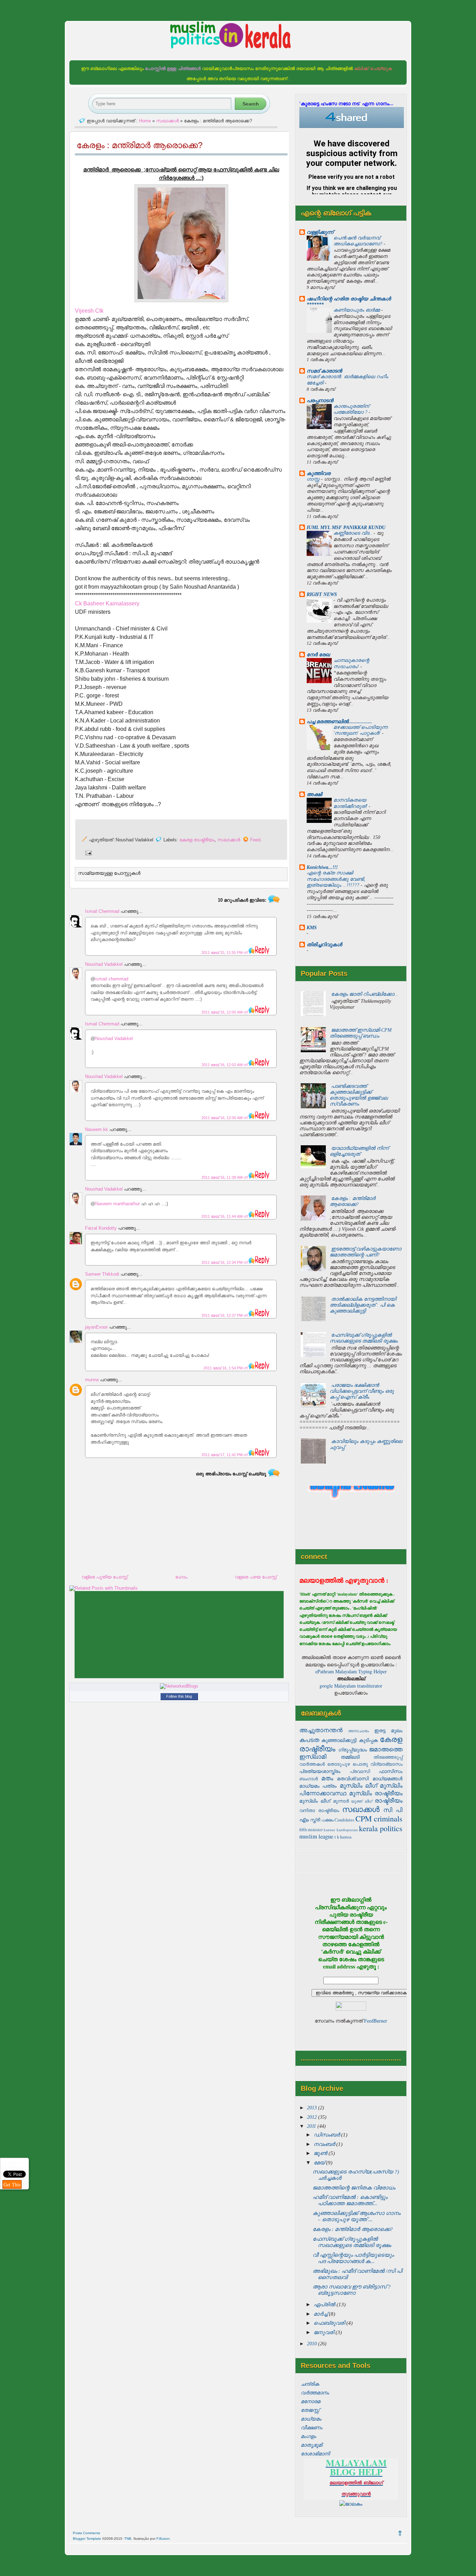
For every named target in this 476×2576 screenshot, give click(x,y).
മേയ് (320, 2163)
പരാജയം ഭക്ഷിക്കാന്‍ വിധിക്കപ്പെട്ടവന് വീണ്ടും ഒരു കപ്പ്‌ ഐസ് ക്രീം (362, 1391)
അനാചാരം (359, 1731)
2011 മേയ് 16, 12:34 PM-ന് (225, 1262)
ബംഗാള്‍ (309, 1779)
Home (145, 121)
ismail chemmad (112, 979)
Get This (12, 2184)
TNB (128, 2539)
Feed (255, 840)
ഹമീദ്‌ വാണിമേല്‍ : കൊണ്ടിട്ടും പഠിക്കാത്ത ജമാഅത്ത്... (350, 2200)
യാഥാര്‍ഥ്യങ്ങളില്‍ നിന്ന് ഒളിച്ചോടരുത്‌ (359, 1151)
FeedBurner (376, 2021)
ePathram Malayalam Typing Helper (351, 1671)
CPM (364, 1818)
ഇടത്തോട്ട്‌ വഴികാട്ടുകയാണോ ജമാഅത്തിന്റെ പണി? (365, 1252)
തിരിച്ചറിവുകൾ (324, 945)
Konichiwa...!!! (322, 867)
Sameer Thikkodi (102, 1274)
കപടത (309, 1740)
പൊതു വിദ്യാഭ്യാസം (378, 1764)
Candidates (344, 1820)
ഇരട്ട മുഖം (388, 1730)
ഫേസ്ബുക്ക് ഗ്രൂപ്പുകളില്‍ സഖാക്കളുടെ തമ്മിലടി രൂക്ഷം (364, 1338)
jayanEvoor (96, 1327)
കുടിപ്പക (368, 1740)
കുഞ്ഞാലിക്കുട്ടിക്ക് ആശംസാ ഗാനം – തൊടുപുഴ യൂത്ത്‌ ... (356, 2216)
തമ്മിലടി (350, 1757)
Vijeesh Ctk (89, 311)
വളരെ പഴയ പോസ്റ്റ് (256, 1577)
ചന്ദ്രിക (310, 2384)
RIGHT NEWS (322, 594)
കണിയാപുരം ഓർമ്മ (357, 310)
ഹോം (181, 1577)
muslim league (316, 1836)
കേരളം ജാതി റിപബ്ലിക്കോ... (365, 994)
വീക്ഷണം (312, 2428)
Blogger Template (87, 2539)
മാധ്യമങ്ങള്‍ (387, 1778)
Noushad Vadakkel (104, 964)
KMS (312, 927)
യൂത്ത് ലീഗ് (362, 1801)
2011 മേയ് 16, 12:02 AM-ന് (225, 1065)
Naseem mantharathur (117, 1204)
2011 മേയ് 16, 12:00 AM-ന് (225, 1012)
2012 (313, 2117)
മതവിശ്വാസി (353, 1778)
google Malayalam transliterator (351, 1686)
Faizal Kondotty (101, 1228)
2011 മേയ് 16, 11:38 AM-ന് (225, 1177)
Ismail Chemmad (102, 911)
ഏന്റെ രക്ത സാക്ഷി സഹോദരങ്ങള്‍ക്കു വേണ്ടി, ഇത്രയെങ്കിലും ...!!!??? (336, 879)
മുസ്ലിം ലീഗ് (358, 1785)
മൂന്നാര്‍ (341, 1801)
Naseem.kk (97, 1129)
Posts (77, 2533)
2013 (313, 2108)
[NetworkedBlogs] (179, 1686)
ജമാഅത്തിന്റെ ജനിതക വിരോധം (354, 2188)
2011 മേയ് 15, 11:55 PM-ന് (225, 953)
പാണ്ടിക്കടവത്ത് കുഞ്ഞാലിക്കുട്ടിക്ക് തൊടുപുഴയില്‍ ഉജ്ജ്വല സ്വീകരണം (359, 1095)
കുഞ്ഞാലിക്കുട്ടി (339, 1740)
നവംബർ (325, 2144)
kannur (329, 1830)
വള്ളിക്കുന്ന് (320, 232)
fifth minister (311, 1830)
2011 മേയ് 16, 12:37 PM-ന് (225, 1315)
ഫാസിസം (391, 1771)
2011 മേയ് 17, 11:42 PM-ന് (225, 1455)
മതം (327, 1778)
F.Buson (163, 2539)
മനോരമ (310, 2401)
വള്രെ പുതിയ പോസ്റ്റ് (105, 1577)
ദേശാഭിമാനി (315, 2454)
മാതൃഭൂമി (312, 2445)
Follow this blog (179, 1696)
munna (92, 1380)
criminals (388, 1818)
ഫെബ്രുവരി (330, 2323)
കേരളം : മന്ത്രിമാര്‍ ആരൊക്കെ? (352, 1201)
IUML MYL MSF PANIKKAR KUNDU (346, 527)
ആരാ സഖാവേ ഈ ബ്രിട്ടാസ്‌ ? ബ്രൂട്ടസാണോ (352, 2290)
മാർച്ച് (321, 2314)
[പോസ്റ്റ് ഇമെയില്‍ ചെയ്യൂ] (87, 853)
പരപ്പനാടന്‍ (320, 400)
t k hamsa (343, 1837)
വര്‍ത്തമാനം (315, 2393)
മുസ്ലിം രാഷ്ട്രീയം (376, 1793)
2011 (312, 2126)
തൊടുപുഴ (339, 1764)
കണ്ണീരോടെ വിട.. (354, 533)
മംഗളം (308, 2436)
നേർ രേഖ (318, 655)
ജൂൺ (321, 2153)
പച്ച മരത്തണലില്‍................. (339, 721)
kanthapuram (347, 1830)
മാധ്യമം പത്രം (318, 1786)
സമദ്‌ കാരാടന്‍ (324, 371)
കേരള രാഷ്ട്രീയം (197, 840)
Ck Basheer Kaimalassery (107, 603)
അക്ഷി (314, 794)
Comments (91, 2533)
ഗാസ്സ (314, 479)
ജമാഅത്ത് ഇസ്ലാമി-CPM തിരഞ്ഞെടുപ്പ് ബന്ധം (361, 1033)
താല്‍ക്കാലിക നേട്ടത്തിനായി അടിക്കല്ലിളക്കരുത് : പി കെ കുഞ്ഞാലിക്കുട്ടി (363, 1305)
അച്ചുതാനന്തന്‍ (321, 1730)
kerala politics (381, 1828)
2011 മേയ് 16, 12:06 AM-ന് (225, 1118)
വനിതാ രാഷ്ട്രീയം (319, 1810)
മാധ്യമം (311, 2419)
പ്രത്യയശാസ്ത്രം (320, 1771)
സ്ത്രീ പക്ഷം (322, 1820)
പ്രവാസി (360, 1771)
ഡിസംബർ (327, 2135)
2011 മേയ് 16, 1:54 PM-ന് (226, 1368)
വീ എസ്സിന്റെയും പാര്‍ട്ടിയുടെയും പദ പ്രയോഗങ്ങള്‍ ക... (353, 2258)
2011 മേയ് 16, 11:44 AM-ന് (225, 1216)
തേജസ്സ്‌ (310, 2410)
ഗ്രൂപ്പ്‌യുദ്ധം (353, 1749)
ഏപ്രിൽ (325, 2304)
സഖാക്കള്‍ (361, 1809)
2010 (313, 2344)
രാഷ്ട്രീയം (389, 1800)
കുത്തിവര (318, 473)
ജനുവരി (325, 2332)
